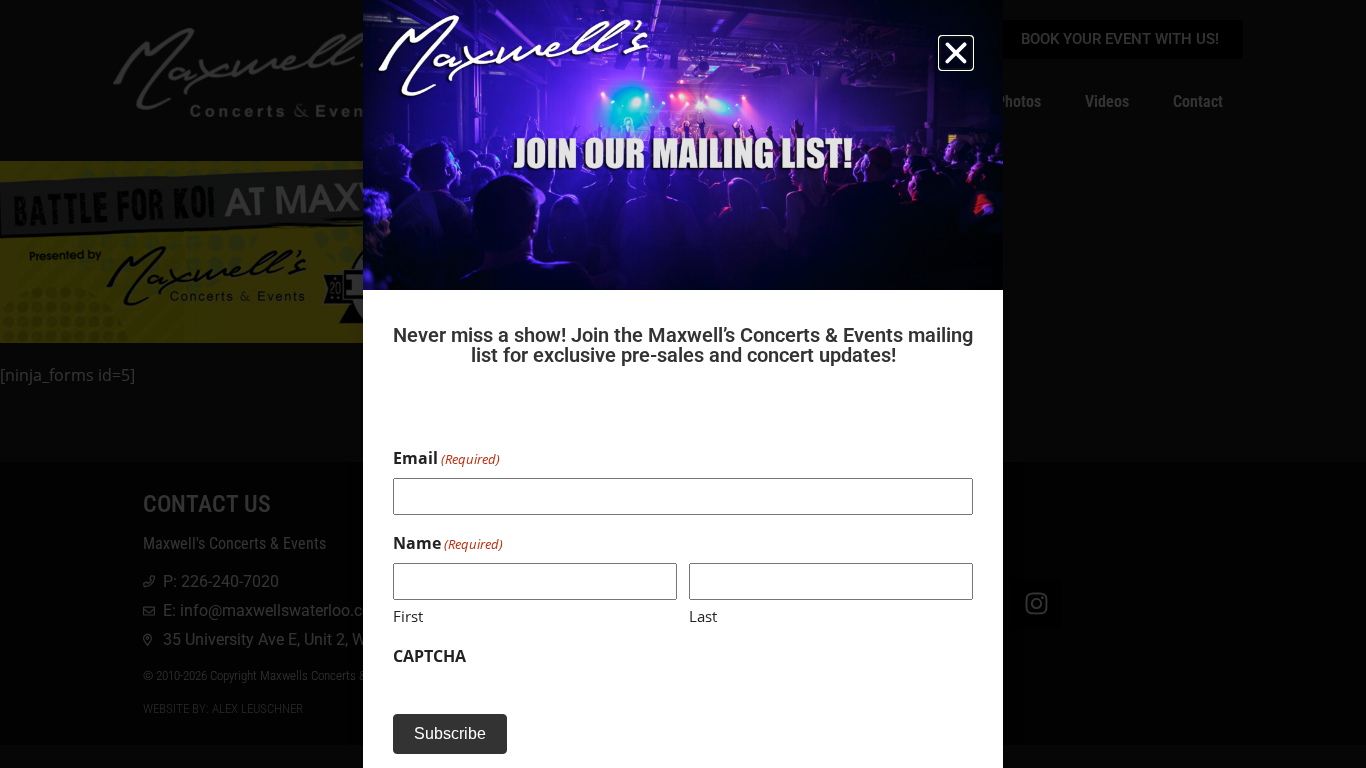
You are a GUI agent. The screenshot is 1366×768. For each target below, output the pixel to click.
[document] (683, 384)
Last (703, 616)
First (408, 616)
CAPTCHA (429, 656)
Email (446, 458)
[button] (956, 53)
